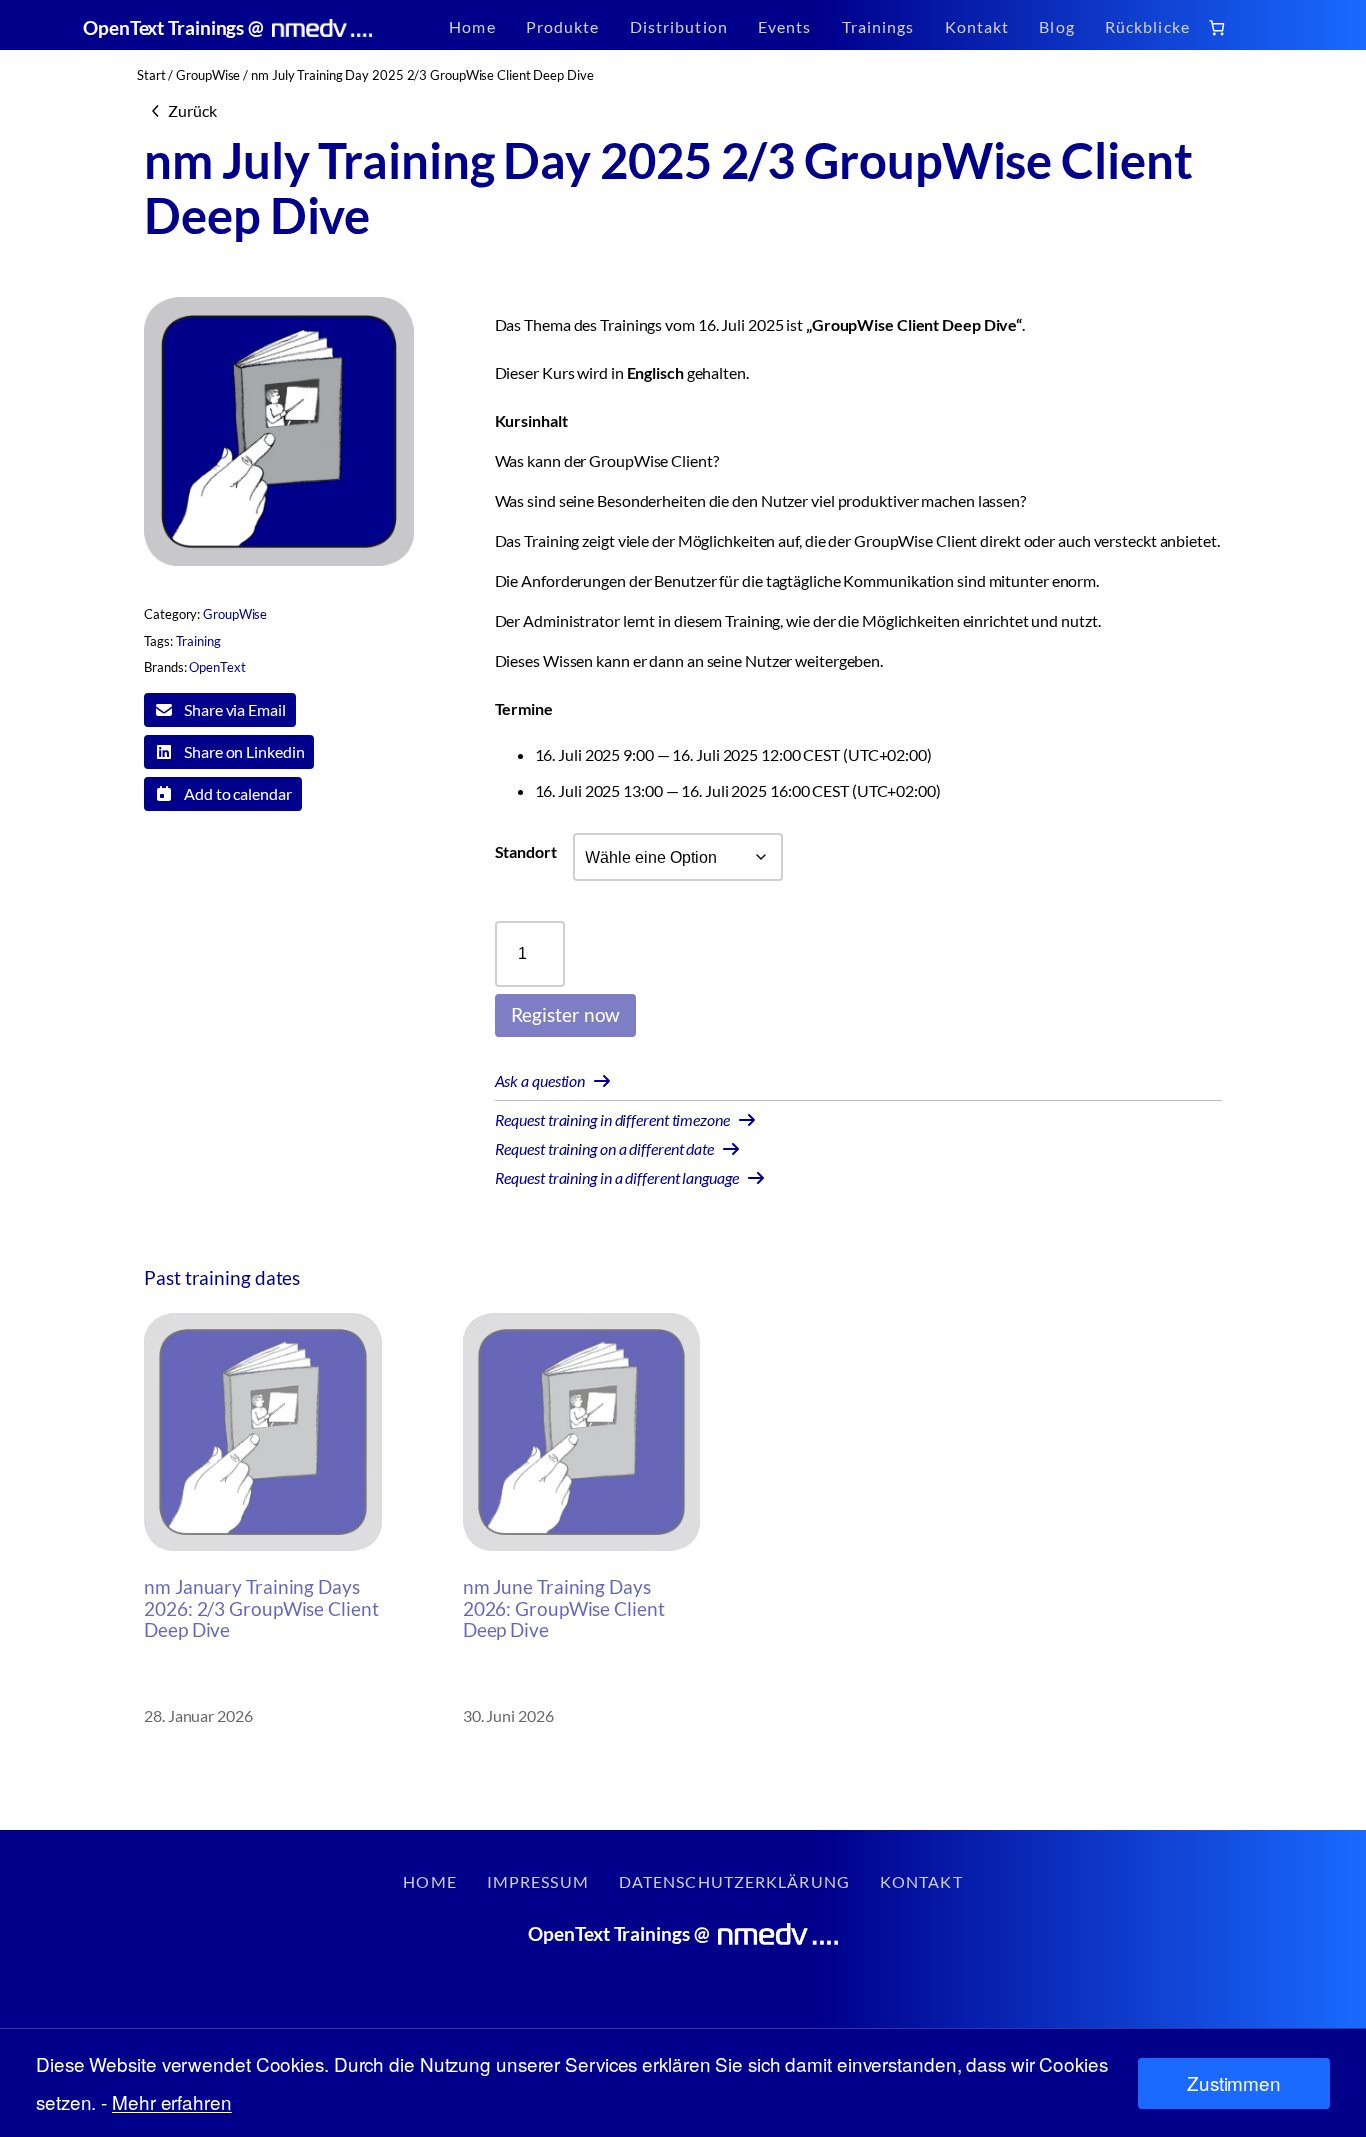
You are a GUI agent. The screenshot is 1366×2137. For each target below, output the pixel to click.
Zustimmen (1234, 2082)
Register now (566, 1014)
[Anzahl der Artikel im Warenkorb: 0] (1216, 27)
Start (151, 75)
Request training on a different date (604, 1148)
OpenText (217, 667)
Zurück (192, 110)
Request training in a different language (617, 1177)
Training (198, 641)
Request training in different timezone (612, 1119)
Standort (526, 851)
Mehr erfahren (172, 2101)
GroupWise (208, 75)
